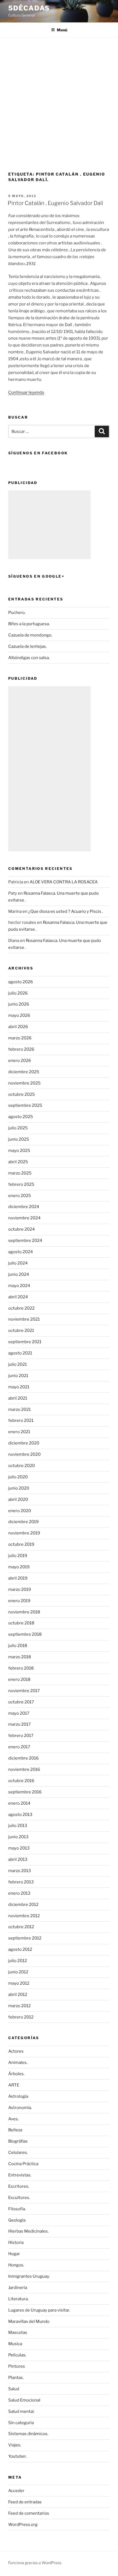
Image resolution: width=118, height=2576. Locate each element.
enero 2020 (20, 1511)
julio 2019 (18, 1556)
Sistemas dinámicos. (28, 2434)
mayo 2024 (19, 1286)
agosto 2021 (20, 1353)
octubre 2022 (21, 1308)
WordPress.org (23, 2525)
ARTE (14, 2085)
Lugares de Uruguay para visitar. (39, 2310)
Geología (17, 2220)
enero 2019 (19, 1601)
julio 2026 (18, 993)
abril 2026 (18, 1027)
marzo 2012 (19, 2006)
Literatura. (18, 2299)
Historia (16, 2242)
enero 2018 (19, 1679)
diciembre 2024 (24, 1207)
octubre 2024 (22, 1229)
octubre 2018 (21, 1623)
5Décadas (29, 8)
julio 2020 (18, 1477)
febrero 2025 (21, 1184)
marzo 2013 (20, 1871)
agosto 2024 (21, 1252)
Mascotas (18, 2332)
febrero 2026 (21, 1049)
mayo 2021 (19, 1387)
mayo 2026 (19, 1015)
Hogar (14, 2254)
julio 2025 (18, 1128)
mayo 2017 (19, 1713)
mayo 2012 (19, 1983)
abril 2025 (18, 1162)
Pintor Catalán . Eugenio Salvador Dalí (55, 203)
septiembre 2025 (25, 1105)
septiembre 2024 (25, 1241)
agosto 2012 (20, 1949)
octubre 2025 (22, 1094)
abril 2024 (18, 1297)
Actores (16, 2051)
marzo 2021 (19, 1409)
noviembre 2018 (24, 1612)
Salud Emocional (24, 2400)
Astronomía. (20, 2108)
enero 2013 (19, 1893)
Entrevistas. (20, 2175)
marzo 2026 (20, 1038)
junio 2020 (19, 1488)
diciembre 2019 (23, 1522)
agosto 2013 (20, 1815)
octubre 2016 (21, 1781)
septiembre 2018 (25, 1634)
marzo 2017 (19, 1724)
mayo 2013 (19, 1848)
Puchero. (17, 613)
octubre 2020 (22, 1466)
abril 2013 (18, 1859)
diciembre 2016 (23, 1758)
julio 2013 (18, 1826)
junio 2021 (18, 1376)
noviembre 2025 (24, 1083)
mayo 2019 (19, 1567)
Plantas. (16, 2378)
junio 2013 (18, 1837)
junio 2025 (19, 1139)
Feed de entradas (25, 2502)
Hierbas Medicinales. (28, 2231)
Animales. (18, 2063)
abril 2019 (18, 1578)
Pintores (17, 2366)
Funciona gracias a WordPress (35, 2563)
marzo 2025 (20, 1173)
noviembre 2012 (24, 1916)
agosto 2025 (21, 1117)
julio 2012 (18, 1961)
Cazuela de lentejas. (27, 646)
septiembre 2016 (25, 1792)
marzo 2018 (20, 1657)
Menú (62, 30)
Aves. (13, 2119)
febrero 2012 (21, 2017)
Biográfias (18, 2141)
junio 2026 (19, 1004)
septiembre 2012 (25, 1938)
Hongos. (16, 2265)
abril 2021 (18, 1398)
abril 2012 (18, 1995)
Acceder (16, 2491)
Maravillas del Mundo (29, 2321)
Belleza (15, 2130)
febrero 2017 (21, 1736)
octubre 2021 (21, 1331)
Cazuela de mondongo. (30, 635)
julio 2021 (18, 1364)
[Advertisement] (59, 99)
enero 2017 (19, 1747)
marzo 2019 (20, 1589)
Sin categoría (21, 2423)
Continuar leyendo (26, 392)
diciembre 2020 (24, 1443)
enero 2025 (20, 1196)
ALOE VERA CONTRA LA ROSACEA (64, 882)
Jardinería (18, 2288)
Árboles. (16, 2074)
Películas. (17, 2355)
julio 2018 (18, 1646)
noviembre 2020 (24, 1454)
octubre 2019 (21, 1544)
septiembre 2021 (25, 1342)
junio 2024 (19, 1274)
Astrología (18, 2096)
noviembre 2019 (24, 1533)
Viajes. (15, 2445)
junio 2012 (18, 1972)
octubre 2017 (21, 1702)
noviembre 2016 (24, 1769)
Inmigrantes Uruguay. (29, 2276)
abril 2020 (18, 1499)
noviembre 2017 (24, 1691)
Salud (14, 2389)
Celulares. (18, 2152)
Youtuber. (17, 2456)
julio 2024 (18, 1263)
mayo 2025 (19, 1151)
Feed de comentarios (29, 2513)
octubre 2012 (21, 1927)
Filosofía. (17, 2209)
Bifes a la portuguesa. (29, 624)
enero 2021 (19, 1432)
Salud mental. (21, 2411)
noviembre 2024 (24, 1218)
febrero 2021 (21, 1421)
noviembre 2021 (24, 1319)
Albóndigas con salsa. (29, 658)
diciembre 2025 (24, 1072)
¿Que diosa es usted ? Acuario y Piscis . (66, 911)
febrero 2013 (21, 1882)
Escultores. (19, 2198)
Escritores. (19, 2186)
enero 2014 (19, 1803)
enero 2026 (20, 1061)
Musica (15, 2344)
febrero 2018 (21, 1668)
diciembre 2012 (23, 1905)
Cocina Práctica (23, 2164)
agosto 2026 (21, 982)
